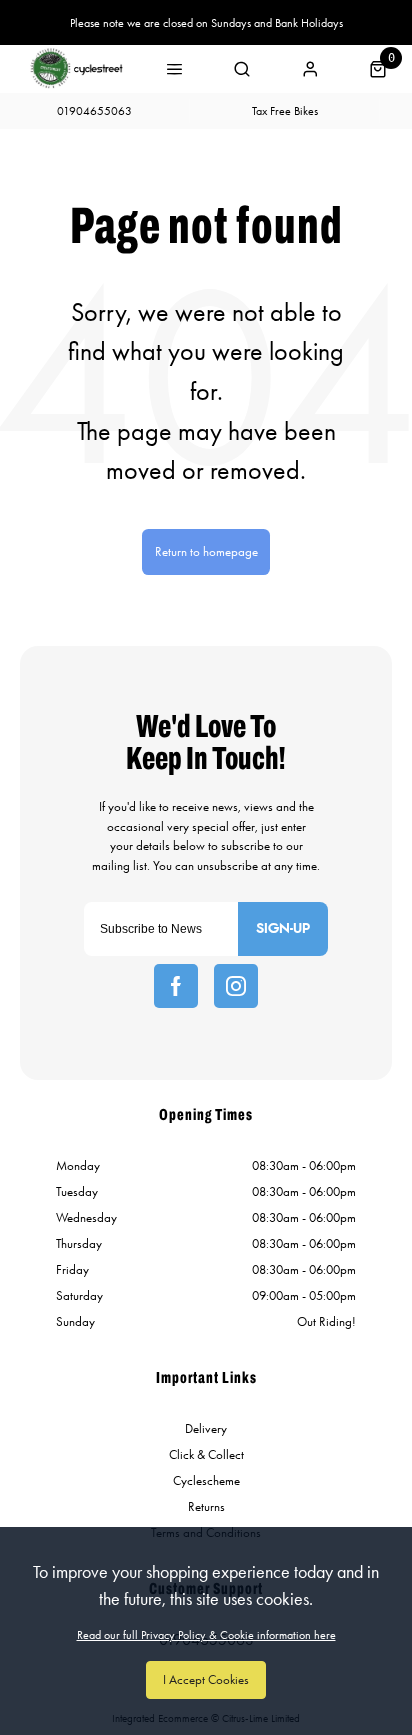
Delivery (206, 1428)
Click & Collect (206, 1454)
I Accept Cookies (206, 1679)
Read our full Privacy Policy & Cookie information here (206, 1635)
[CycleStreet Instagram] (236, 986)
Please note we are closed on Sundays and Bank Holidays (206, 23)
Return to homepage (206, 551)
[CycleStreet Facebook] (176, 986)
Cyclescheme (206, 1480)
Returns (206, 1506)
